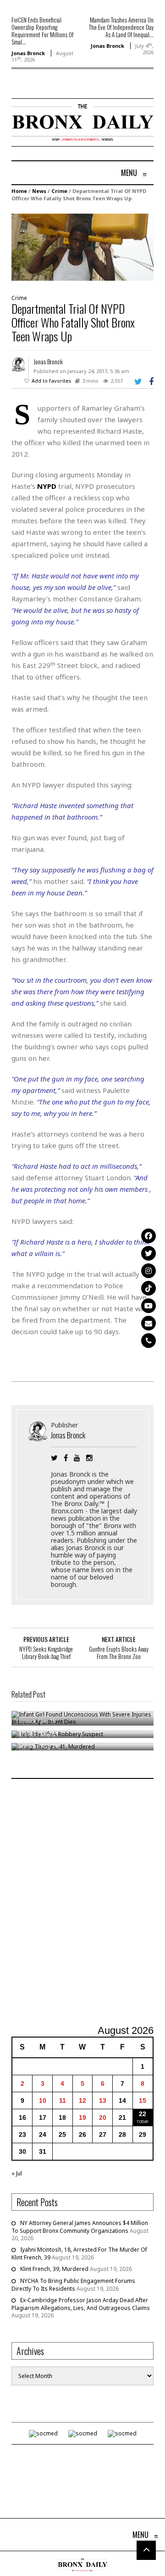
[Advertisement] (82, 1903)
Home (19, 191)
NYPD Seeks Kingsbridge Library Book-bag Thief (46, 1653)
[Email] (148, 1323)
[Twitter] (148, 1253)
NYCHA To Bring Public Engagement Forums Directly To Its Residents (73, 2285)
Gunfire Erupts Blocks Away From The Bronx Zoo (119, 1653)
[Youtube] (148, 1306)
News (39, 191)
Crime (59, 191)
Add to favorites (52, 381)
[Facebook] (148, 1236)
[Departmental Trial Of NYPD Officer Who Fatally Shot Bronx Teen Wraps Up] (82, 247)
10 (43, 2100)
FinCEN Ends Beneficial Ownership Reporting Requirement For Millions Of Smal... (42, 31)
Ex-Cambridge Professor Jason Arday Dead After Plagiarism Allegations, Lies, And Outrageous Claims (81, 2304)
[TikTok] (148, 1288)
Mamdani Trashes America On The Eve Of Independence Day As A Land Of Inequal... (121, 27)
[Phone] (148, 1341)
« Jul (17, 2173)
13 (103, 2100)
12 (82, 2100)
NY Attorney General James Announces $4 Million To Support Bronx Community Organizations (80, 2227)
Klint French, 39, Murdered (54, 2269)
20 (103, 2117)
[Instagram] (148, 1271)
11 (63, 2100)
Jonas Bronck (28, 53)
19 (82, 2117)
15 (143, 2100)
